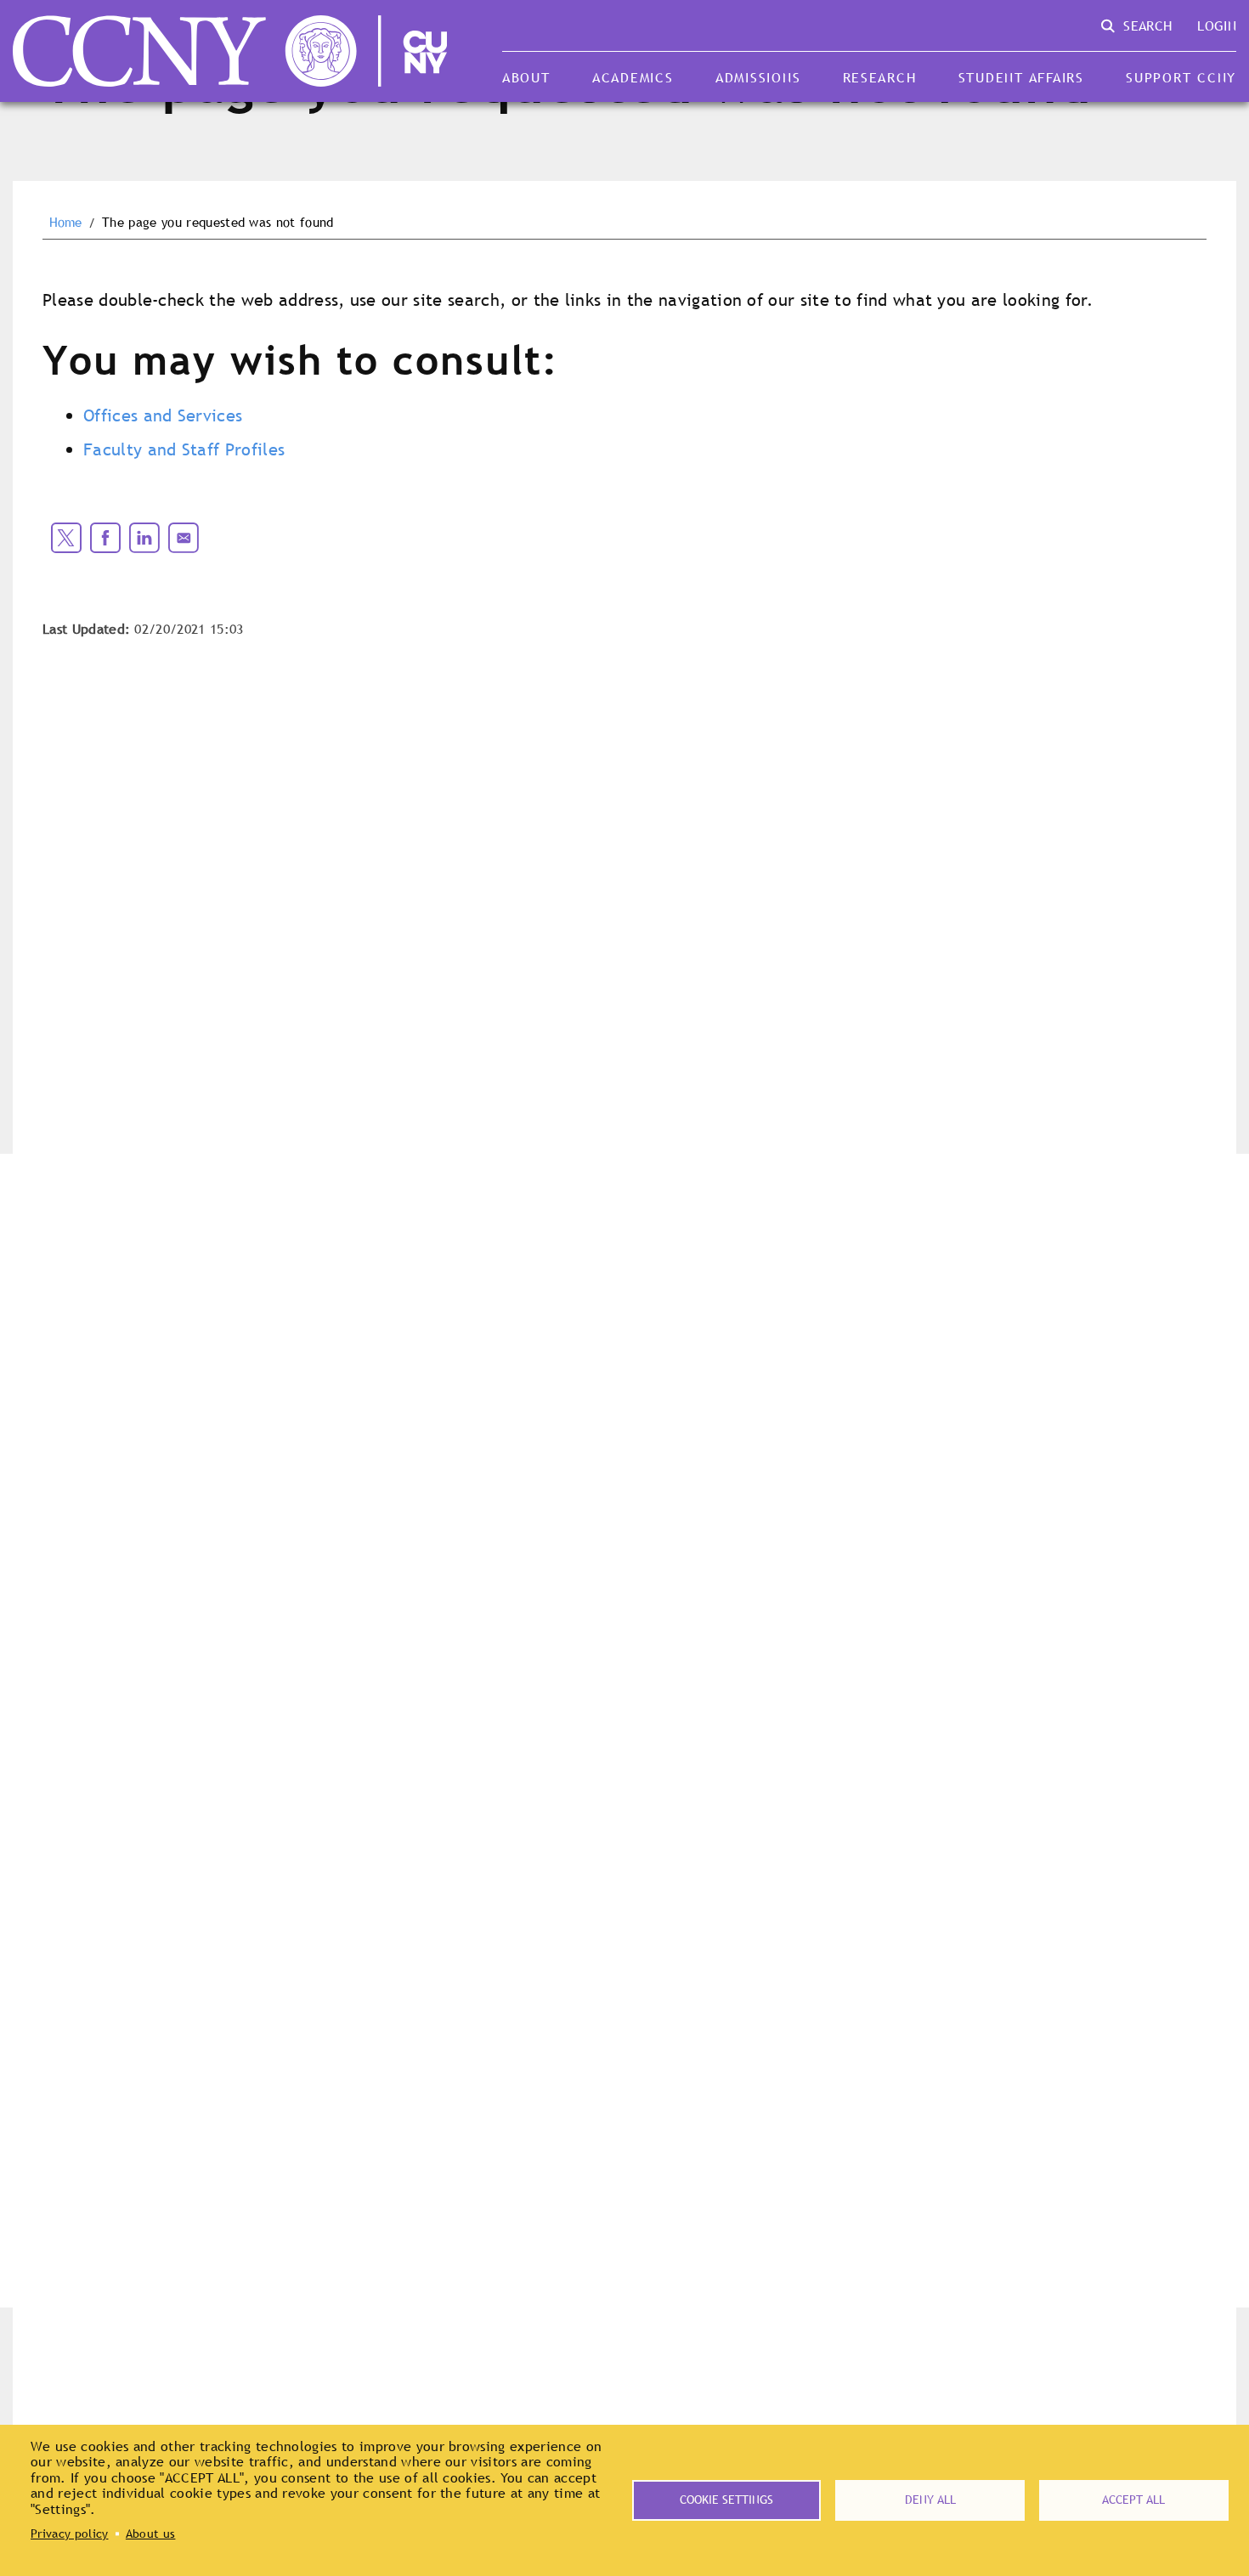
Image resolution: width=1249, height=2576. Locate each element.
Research (880, 77)
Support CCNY (1181, 77)
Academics (633, 77)
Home (66, 223)
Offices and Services (163, 415)
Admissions (758, 77)
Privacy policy (69, 2534)
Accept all (1133, 2500)
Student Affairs (1021, 77)
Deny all (930, 2500)
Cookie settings (726, 2500)
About (526, 77)
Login (1217, 25)
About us (151, 2534)
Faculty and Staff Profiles (184, 449)
